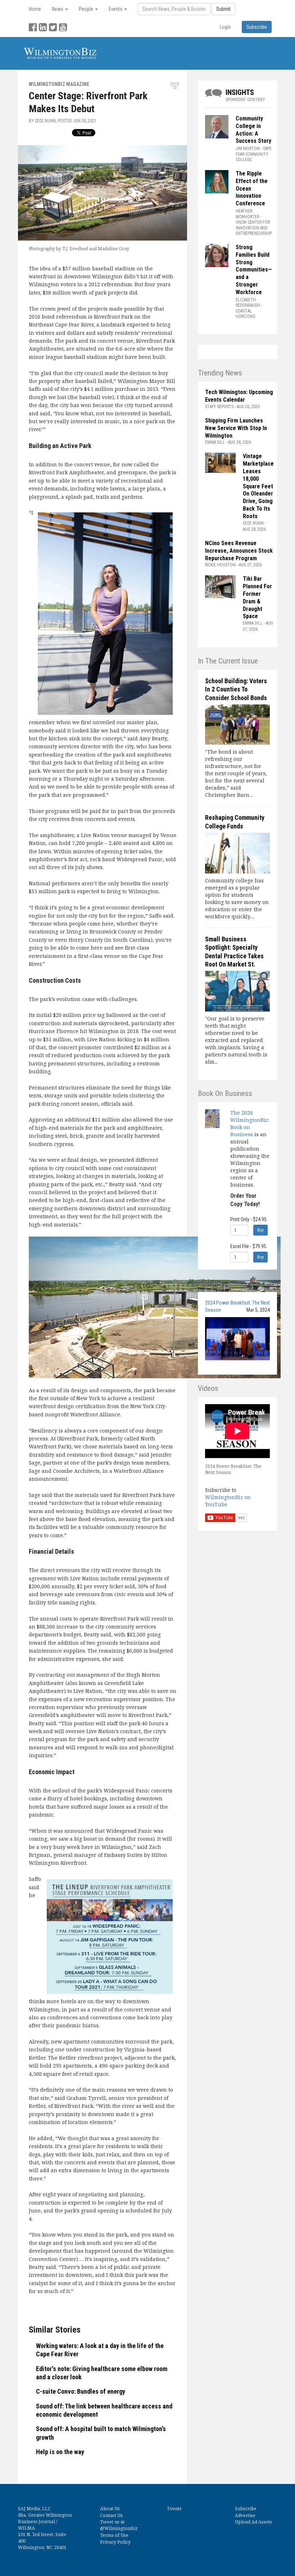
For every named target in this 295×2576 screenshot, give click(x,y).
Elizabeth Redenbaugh (248, 303)
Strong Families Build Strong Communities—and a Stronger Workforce (254, 270)
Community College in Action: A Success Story (253, 130)
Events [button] (116, 9)
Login (225, 27)
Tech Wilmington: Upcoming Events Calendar (239, 396)
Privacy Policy (115, 2542)
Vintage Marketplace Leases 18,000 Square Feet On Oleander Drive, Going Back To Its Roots (258, 486)
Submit (223, 9)
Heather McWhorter (247, 214)
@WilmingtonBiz (119, 2528)
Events (174, 2509)
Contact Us (111, 2515)
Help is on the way (60, 2452)
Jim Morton (248, 149)
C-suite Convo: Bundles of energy (81, 2391)
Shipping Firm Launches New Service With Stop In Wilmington (236, 428)
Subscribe (246, 2509)
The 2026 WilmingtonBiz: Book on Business (250, 1123)
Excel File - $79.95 (248, 1246)
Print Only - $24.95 (248, 1219)
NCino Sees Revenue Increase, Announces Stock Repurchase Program (239, 551)
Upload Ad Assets (253, 2522)
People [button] (87, 9)
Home (35, 9)
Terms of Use (114, 2535)
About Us (110, 2509)
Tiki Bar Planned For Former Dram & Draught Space (257, 597)
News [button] (58, 9)
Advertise (245, 2515)
